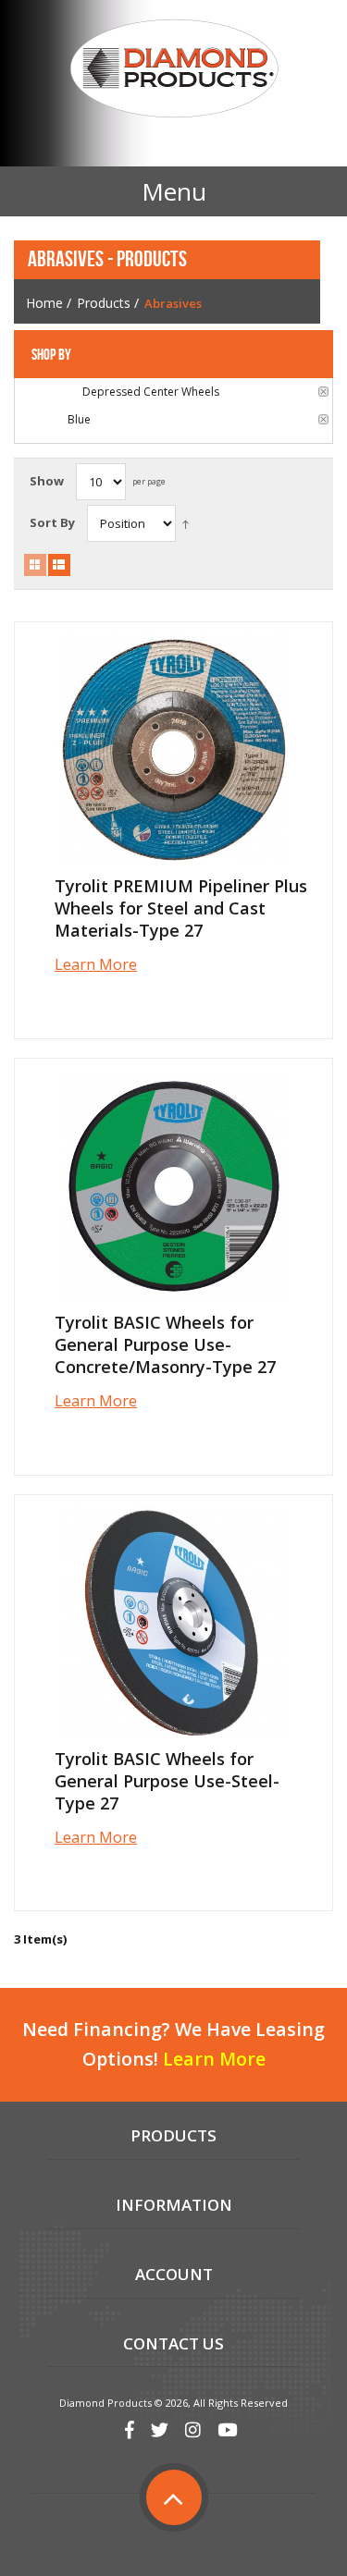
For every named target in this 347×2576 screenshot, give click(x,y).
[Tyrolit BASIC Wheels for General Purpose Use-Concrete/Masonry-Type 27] (173, 1186)
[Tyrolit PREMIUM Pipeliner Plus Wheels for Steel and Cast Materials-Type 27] (173, 750)
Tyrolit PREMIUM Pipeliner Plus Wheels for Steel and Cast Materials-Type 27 (181, 908)
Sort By (52, 522)
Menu (174, 191)
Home (44, 303)
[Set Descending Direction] (186, 523)
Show (47, 481)
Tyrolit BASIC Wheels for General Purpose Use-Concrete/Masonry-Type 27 (165, 1344)
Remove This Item (323, 392)
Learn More (96, 964)
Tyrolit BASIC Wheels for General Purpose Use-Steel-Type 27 (167, 1781)
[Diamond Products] (173, 71)
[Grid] (35, 565)
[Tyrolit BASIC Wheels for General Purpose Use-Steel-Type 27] (173, 1623)
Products (104, 303)
